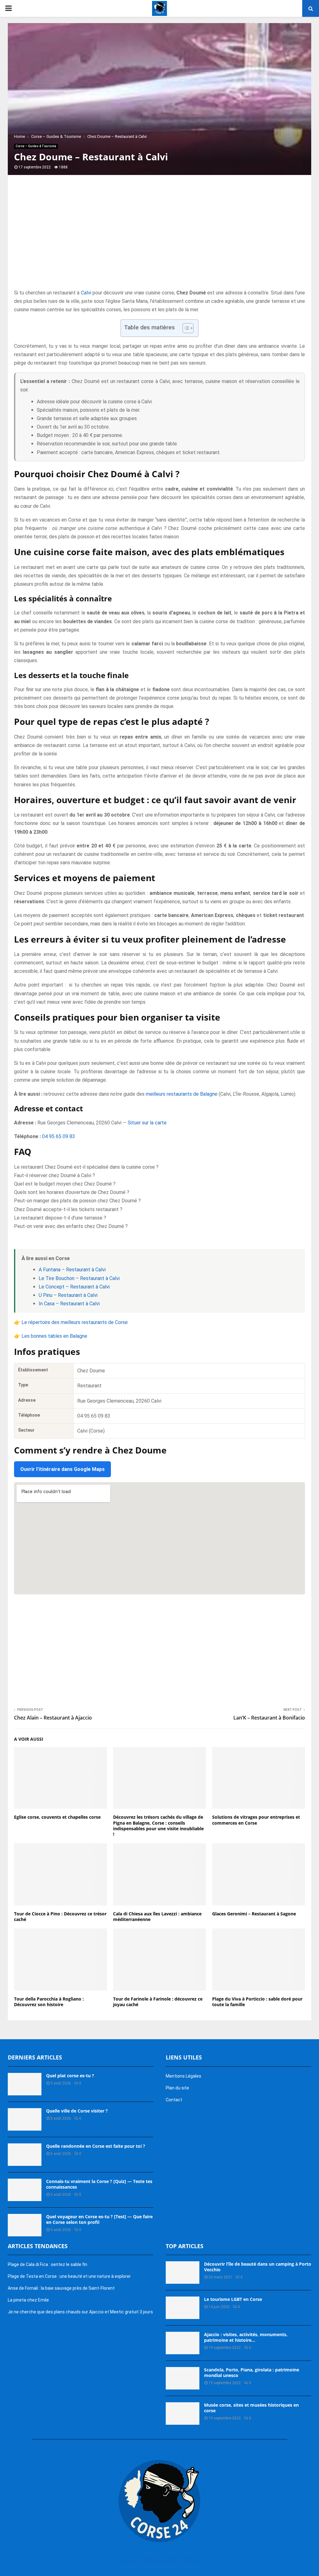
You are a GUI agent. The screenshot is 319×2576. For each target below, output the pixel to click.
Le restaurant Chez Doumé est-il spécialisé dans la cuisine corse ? (86, 1167)
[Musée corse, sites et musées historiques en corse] (183, 2413)
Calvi (86, 293)
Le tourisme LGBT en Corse (233, 2299)
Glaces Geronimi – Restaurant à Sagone (254, 1914)
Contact (174, 2100)
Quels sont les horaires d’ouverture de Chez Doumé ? (72, 1192)
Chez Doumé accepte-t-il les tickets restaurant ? (68, 1209)
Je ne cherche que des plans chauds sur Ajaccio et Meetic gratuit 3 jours (80, 2312)
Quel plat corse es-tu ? (70, 2076)
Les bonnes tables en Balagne (54, 1336)
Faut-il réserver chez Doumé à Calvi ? (55, 1175)
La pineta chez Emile (28, 2300)
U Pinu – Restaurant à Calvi (68, 1295)
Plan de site (130, 2560)
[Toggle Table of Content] (185, 328)
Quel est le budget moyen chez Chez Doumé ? (65, 1184)
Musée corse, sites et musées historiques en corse (251, 2408)
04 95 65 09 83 (59, 1136)
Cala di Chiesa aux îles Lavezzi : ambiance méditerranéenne (157, 1916)
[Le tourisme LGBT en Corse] (183, 2308)
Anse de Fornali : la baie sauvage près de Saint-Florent (61, 2288)
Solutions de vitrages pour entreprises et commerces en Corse (256, 1820)
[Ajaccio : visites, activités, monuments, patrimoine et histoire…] (183, 2343)
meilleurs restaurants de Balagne (182, 1094)
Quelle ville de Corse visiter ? (77, 2111)
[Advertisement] (159, 239)
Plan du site (177, 2088)
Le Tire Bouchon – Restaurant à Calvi (79, 1278)
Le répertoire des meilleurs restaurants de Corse (75, 1322)
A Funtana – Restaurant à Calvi (72, 1270)
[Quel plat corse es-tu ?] (25, 2084)
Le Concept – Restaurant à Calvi (74, 1287)
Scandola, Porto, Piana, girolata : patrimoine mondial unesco (252, 2372)
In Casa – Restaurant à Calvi (69, 1304)
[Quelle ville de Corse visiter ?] (25, 2119)
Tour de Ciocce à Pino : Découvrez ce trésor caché (60, 1916)
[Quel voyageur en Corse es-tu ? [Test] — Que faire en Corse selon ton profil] (25, 2225)
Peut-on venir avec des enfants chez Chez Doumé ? (71, 1226)
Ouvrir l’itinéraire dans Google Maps (62, 1469)
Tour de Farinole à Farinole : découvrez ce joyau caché (158, 2002)
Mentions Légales (183, 2076)
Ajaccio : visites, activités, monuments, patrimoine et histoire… (246, 2337)
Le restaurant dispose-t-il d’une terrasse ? (60, 1218)
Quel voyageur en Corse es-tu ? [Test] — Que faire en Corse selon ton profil (99, 2219)
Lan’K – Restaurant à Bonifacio (269, 1718)
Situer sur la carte (147, 1123)
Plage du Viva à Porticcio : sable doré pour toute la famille (257, 2002)
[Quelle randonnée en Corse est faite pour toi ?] (25, 2155)
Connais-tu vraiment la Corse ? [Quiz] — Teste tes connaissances (99, 2184)
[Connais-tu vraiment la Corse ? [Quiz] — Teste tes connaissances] (25, 2190)
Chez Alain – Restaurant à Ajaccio (53, 1718)
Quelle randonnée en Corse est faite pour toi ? (96, 2146)
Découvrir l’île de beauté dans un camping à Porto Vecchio (258, 2267)
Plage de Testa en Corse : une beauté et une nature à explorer (69, 2276)
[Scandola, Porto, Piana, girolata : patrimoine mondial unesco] (183, 2378)
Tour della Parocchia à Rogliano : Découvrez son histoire (49, 2002)
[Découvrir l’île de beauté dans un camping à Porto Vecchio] (183, 2273)
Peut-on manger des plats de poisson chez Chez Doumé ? (77, 1201)
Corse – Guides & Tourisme (36, 146)
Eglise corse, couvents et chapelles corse (57, 1817)
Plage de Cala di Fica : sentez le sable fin (48, 2264)
